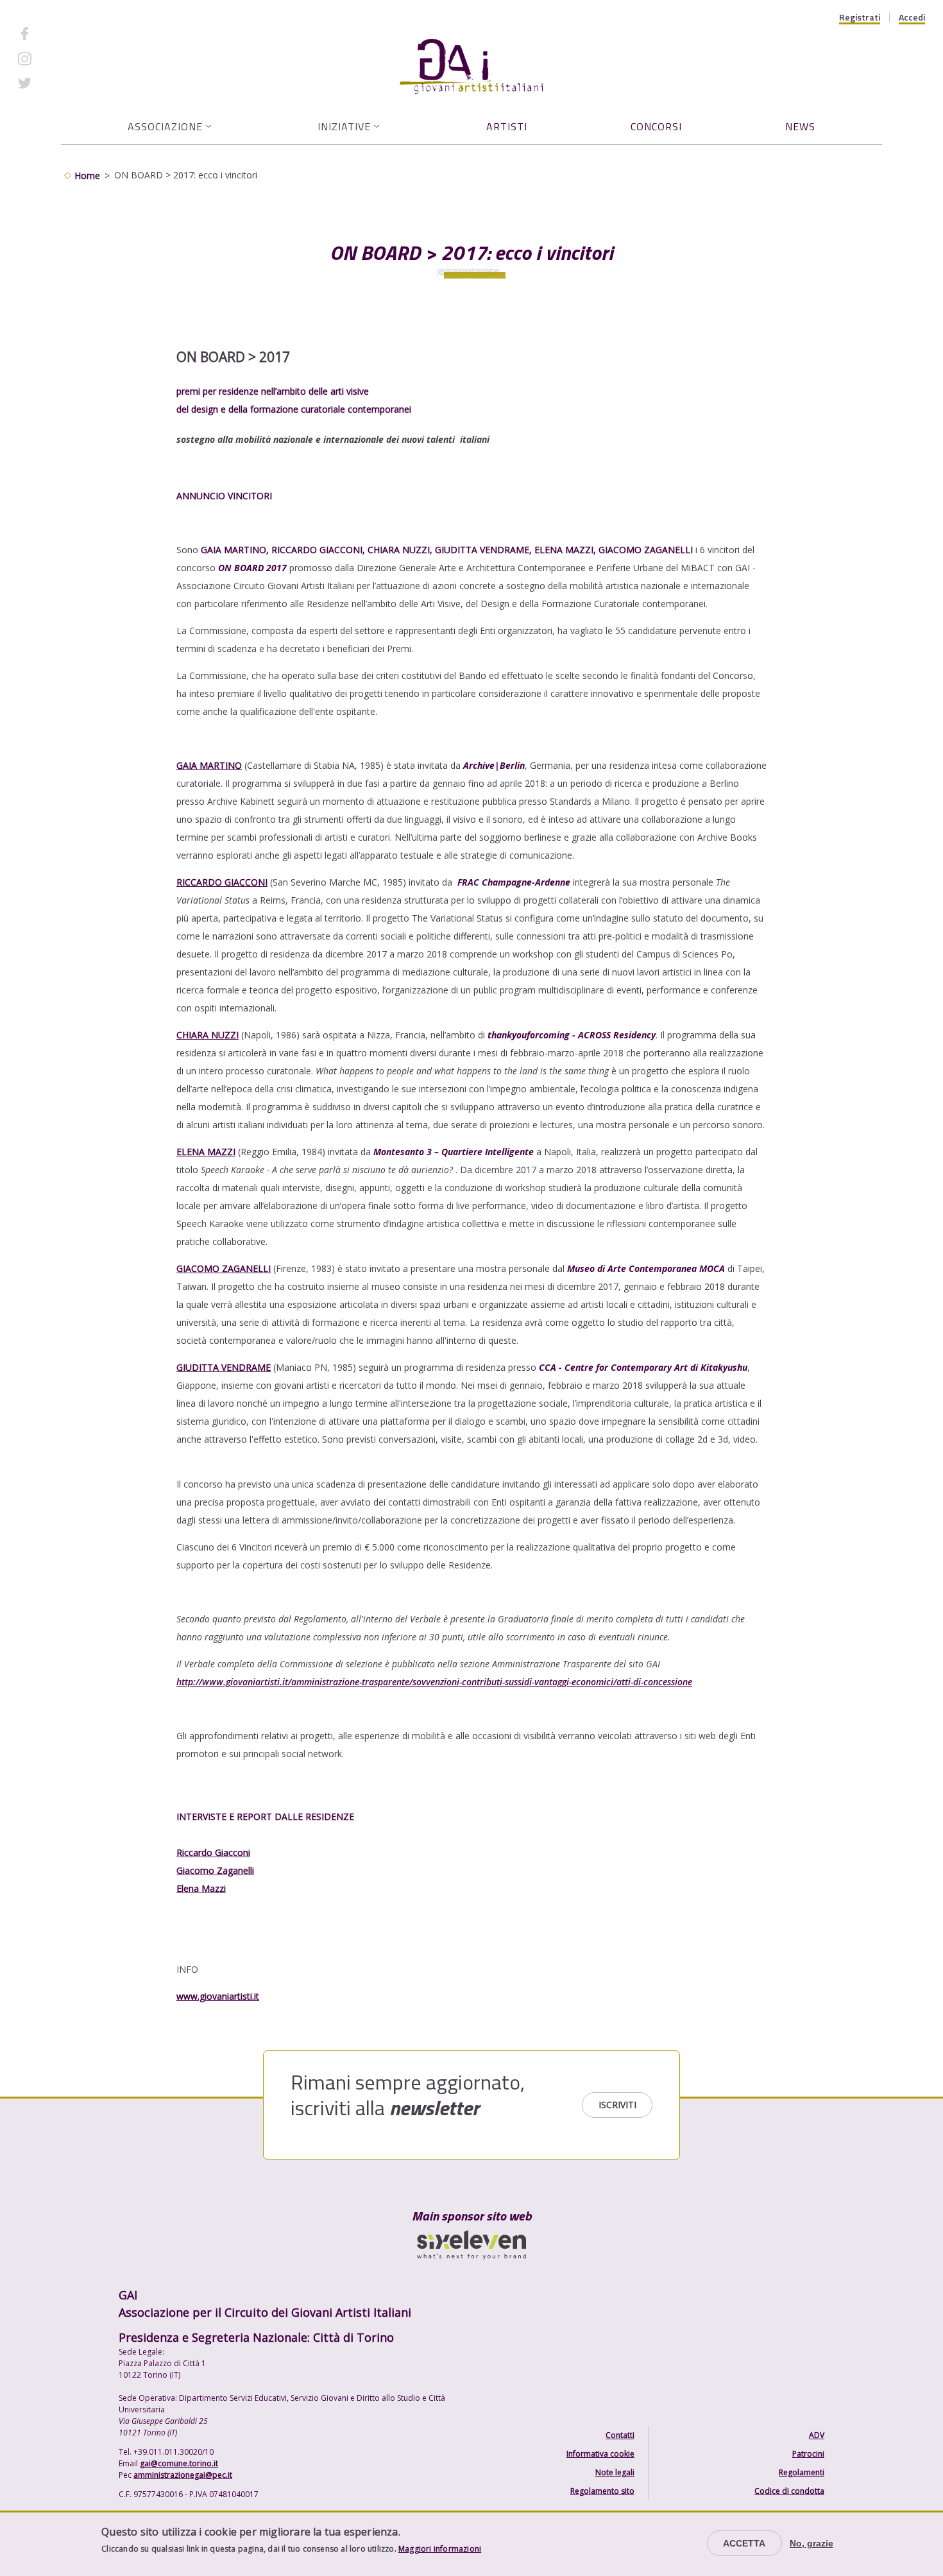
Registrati (860, 17)
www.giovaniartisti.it (218, 1996)
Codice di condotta (789, 2491)
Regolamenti (802, 2472)
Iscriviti (617, 2105)
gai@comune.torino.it (179, 2463)
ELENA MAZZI (206, 1152)
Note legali (615, 2472)
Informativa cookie (600, 2454)
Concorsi (656, 126)
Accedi (912, 17)
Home (87, 176)
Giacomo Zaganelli (215, 1870)
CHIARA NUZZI (208, 1035)
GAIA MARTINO (209, 765)
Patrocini (808, 2454)
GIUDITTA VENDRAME (224, 1367)
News (800, 126)
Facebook (60, 34)
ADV (817, 2435)
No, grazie (811, 2543)
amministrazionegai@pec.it (183, 2475)
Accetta (744, 2543)
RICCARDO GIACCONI (222, 882)
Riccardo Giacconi (213, 1852)
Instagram (61, 58)
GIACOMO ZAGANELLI (224, 1268)
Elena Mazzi (201, 1888)
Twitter (55, 83)
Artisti (507, 126)
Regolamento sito (602, 2491)
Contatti (620, 2435)
